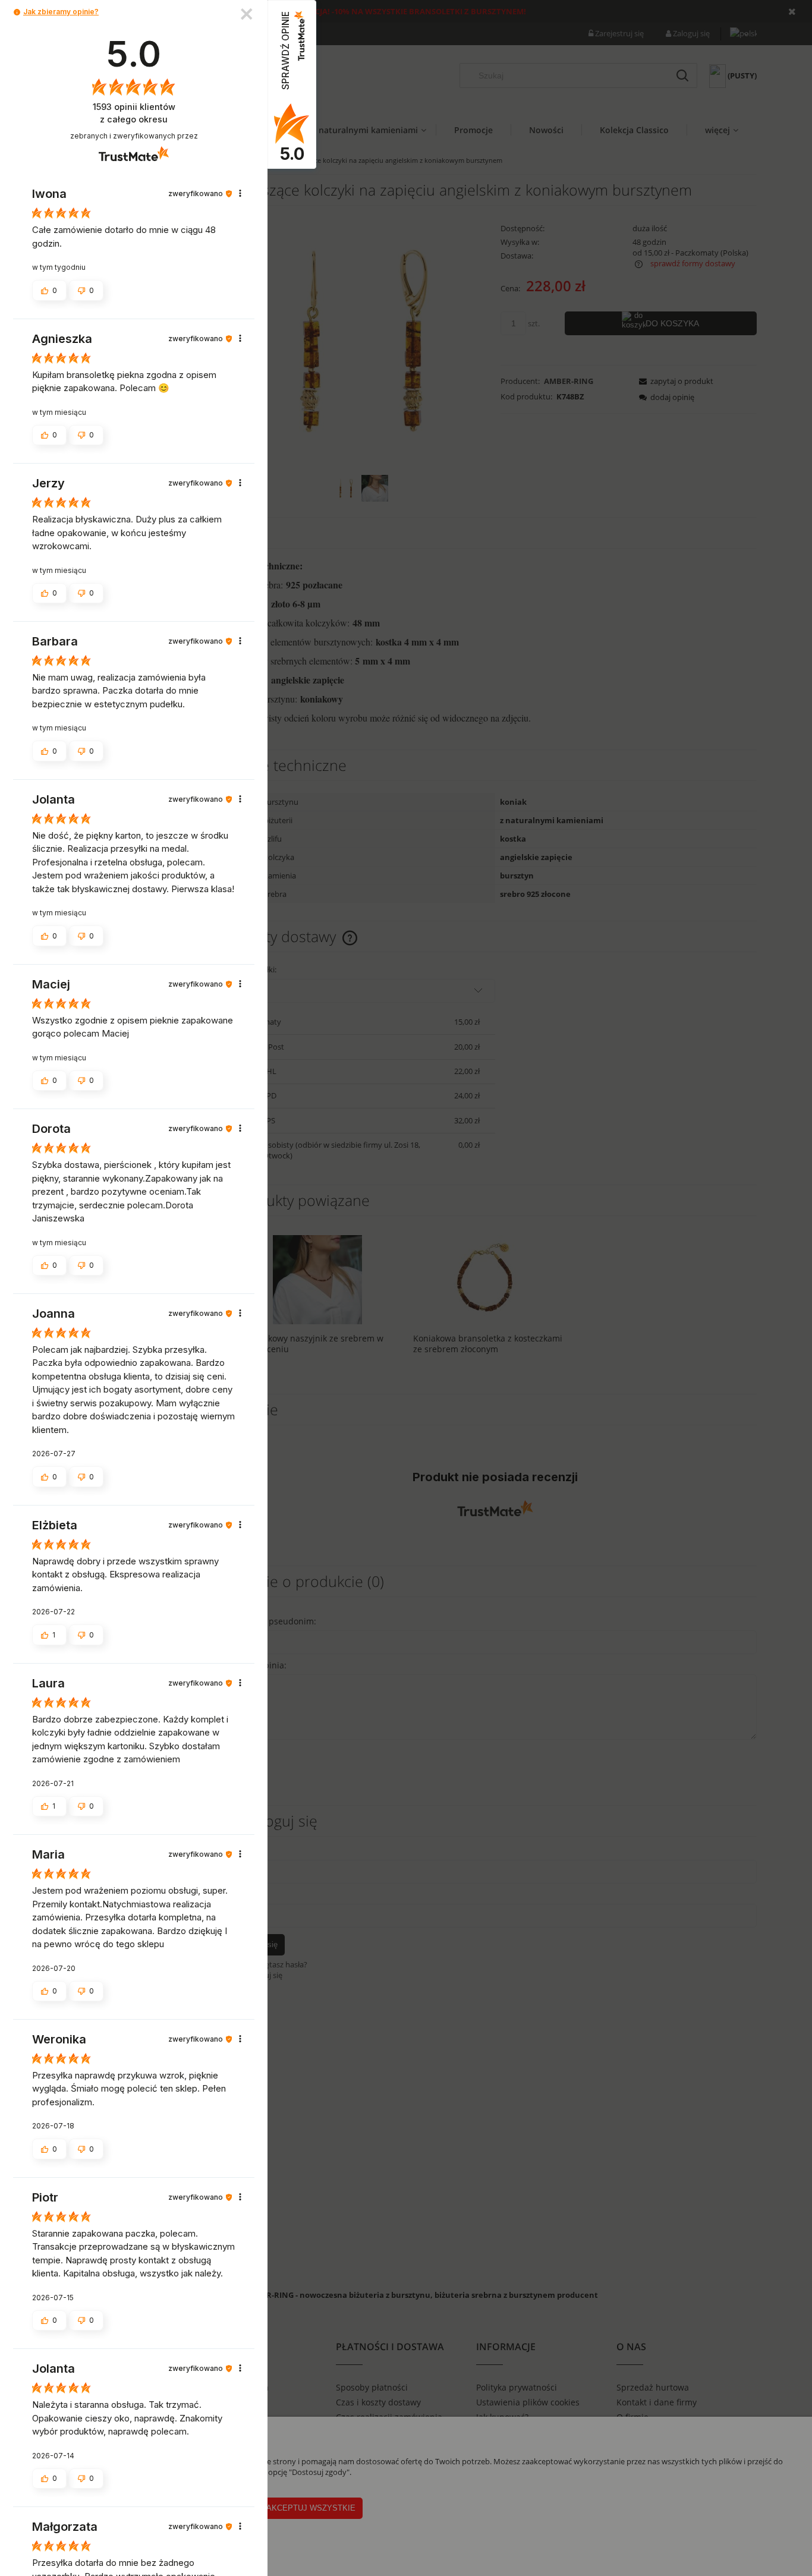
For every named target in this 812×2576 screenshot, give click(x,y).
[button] (17, 12)
